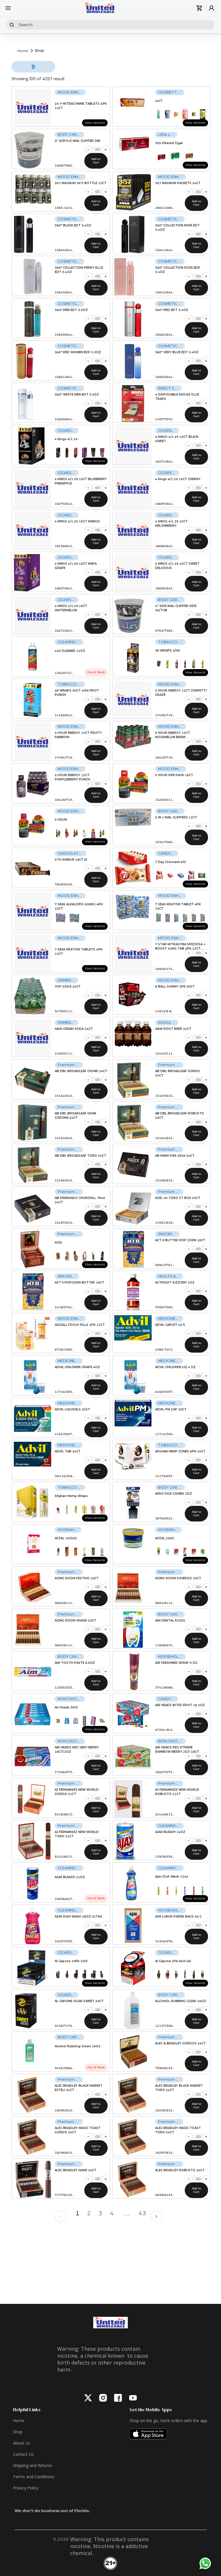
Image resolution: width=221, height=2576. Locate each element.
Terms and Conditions (34, 2477)
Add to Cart (96, 161)
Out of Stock (96, 672)
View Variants (95, 123)
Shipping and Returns (33, 2465)
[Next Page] (158, 2218)
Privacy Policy (26, 2488)
